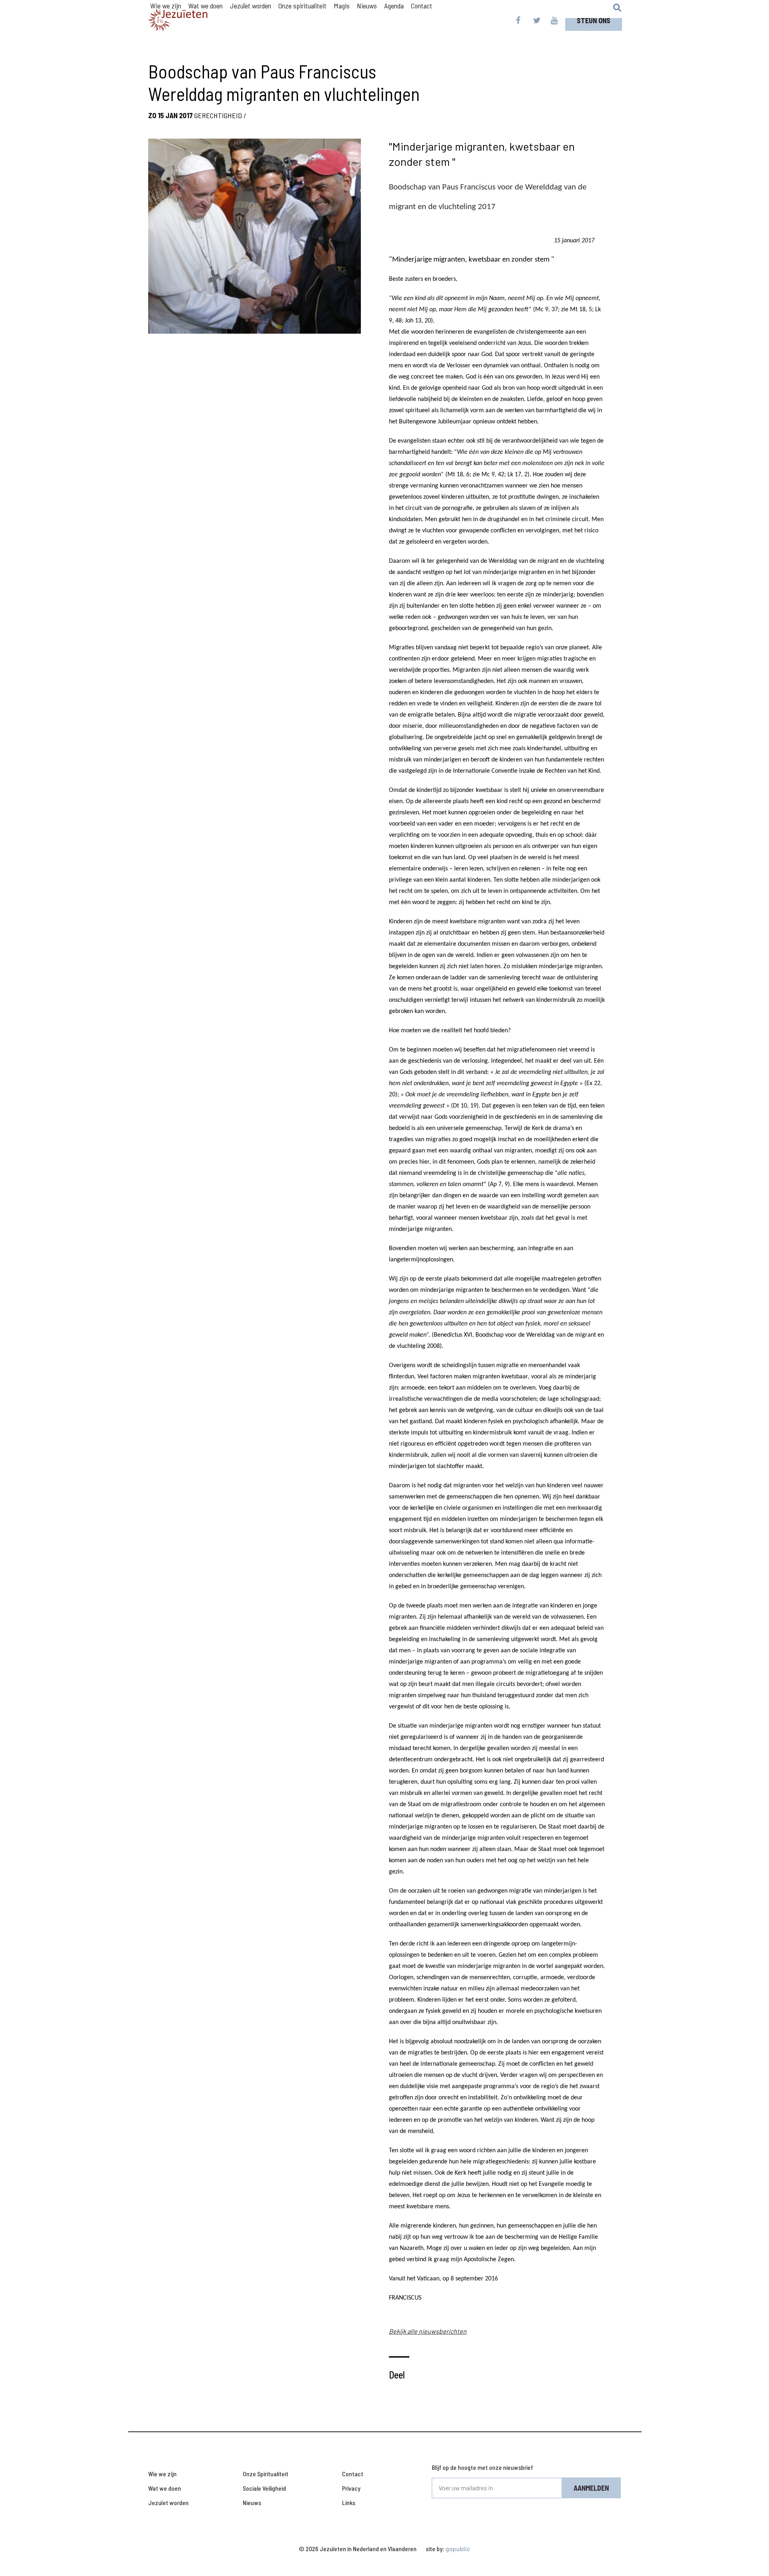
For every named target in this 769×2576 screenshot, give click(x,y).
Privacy (351, 2488)
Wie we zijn (162, 2474)
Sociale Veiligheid (264, 2488)
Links (349, 2502)
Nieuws (252, 2502)
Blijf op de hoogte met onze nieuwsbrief (482, 2467)
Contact (353, 2474)
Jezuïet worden (168, 2502)
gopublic (458, 2549)
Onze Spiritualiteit (266, 2474)
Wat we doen (165, 2488)
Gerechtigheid (218, 115)
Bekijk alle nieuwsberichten (428, 2331)
